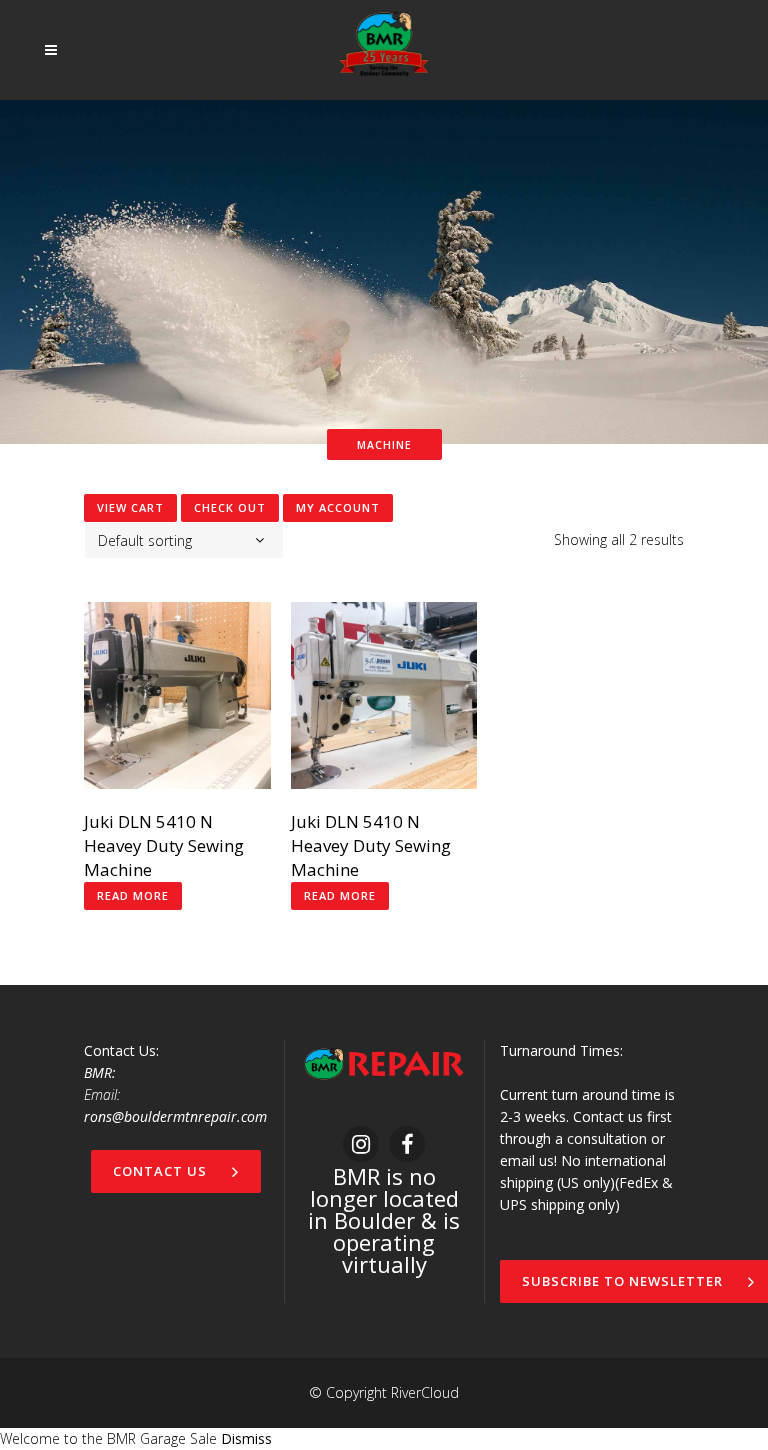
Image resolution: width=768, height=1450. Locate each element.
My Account (338, 507)
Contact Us (160, 1171)
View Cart (130, 507)
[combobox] (184, 540)
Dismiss (246, 1438)
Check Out (230, 507)
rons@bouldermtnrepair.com (175, 1116)
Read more (133, 895)
